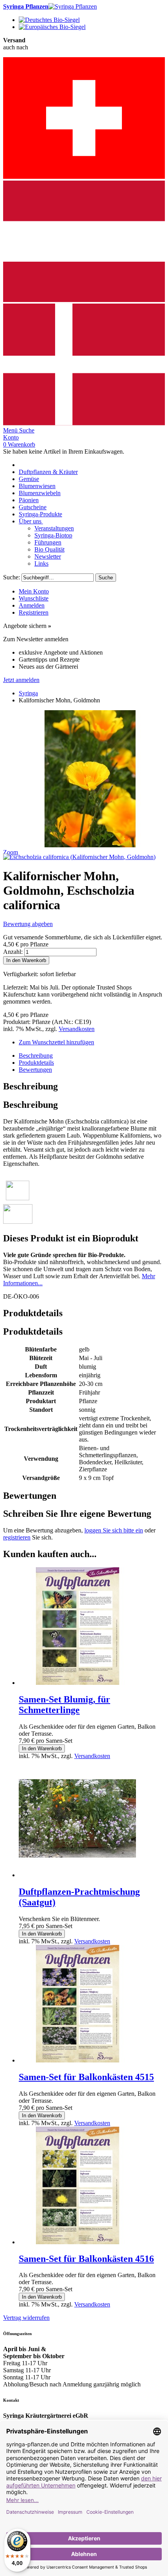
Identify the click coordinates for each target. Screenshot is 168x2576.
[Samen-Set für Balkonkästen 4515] (77, 2060)
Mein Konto (34, 591)
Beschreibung (36, 1056)
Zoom (11, 852)
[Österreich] (84, 300)
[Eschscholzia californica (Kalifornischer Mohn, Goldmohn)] (79, 857)
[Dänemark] (84, 423)
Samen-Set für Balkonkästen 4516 (86, 2259)
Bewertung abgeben (28, 924)
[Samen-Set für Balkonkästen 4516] (77, 2242)
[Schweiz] (84, 177)
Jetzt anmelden (21, 680)
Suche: (12, 577)
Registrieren (34, 612)
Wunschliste (34, 598)
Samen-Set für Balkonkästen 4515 (86, 2077)
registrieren (17, 1537)
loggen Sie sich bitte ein (114, 1530)
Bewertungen (35, 1070)
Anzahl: (13, 952)
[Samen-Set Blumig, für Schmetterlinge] (77, 1683)
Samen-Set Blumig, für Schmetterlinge (64, 1705)
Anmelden (32, 605)
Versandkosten (77, 1029)
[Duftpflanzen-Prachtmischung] (77, 1875)
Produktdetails (36, 1063)
